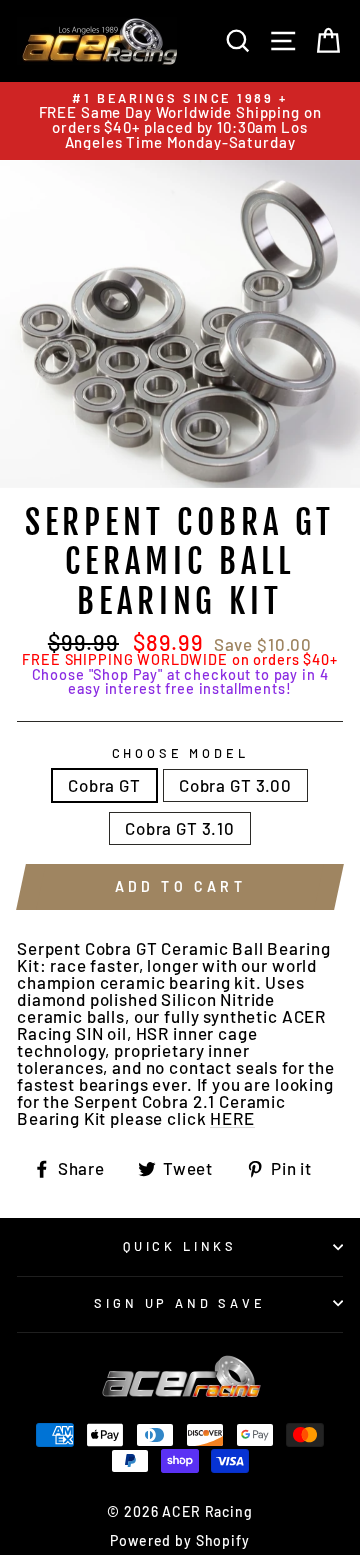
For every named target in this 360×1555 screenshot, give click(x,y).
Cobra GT (104, 785)
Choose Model (180, 753)
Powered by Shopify (179, 1540)
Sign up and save (179, 1303)
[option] (180, 121)
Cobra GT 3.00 (235, 785)
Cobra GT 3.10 (180, 828)
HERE (232, 1119)
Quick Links (180, 1246)
